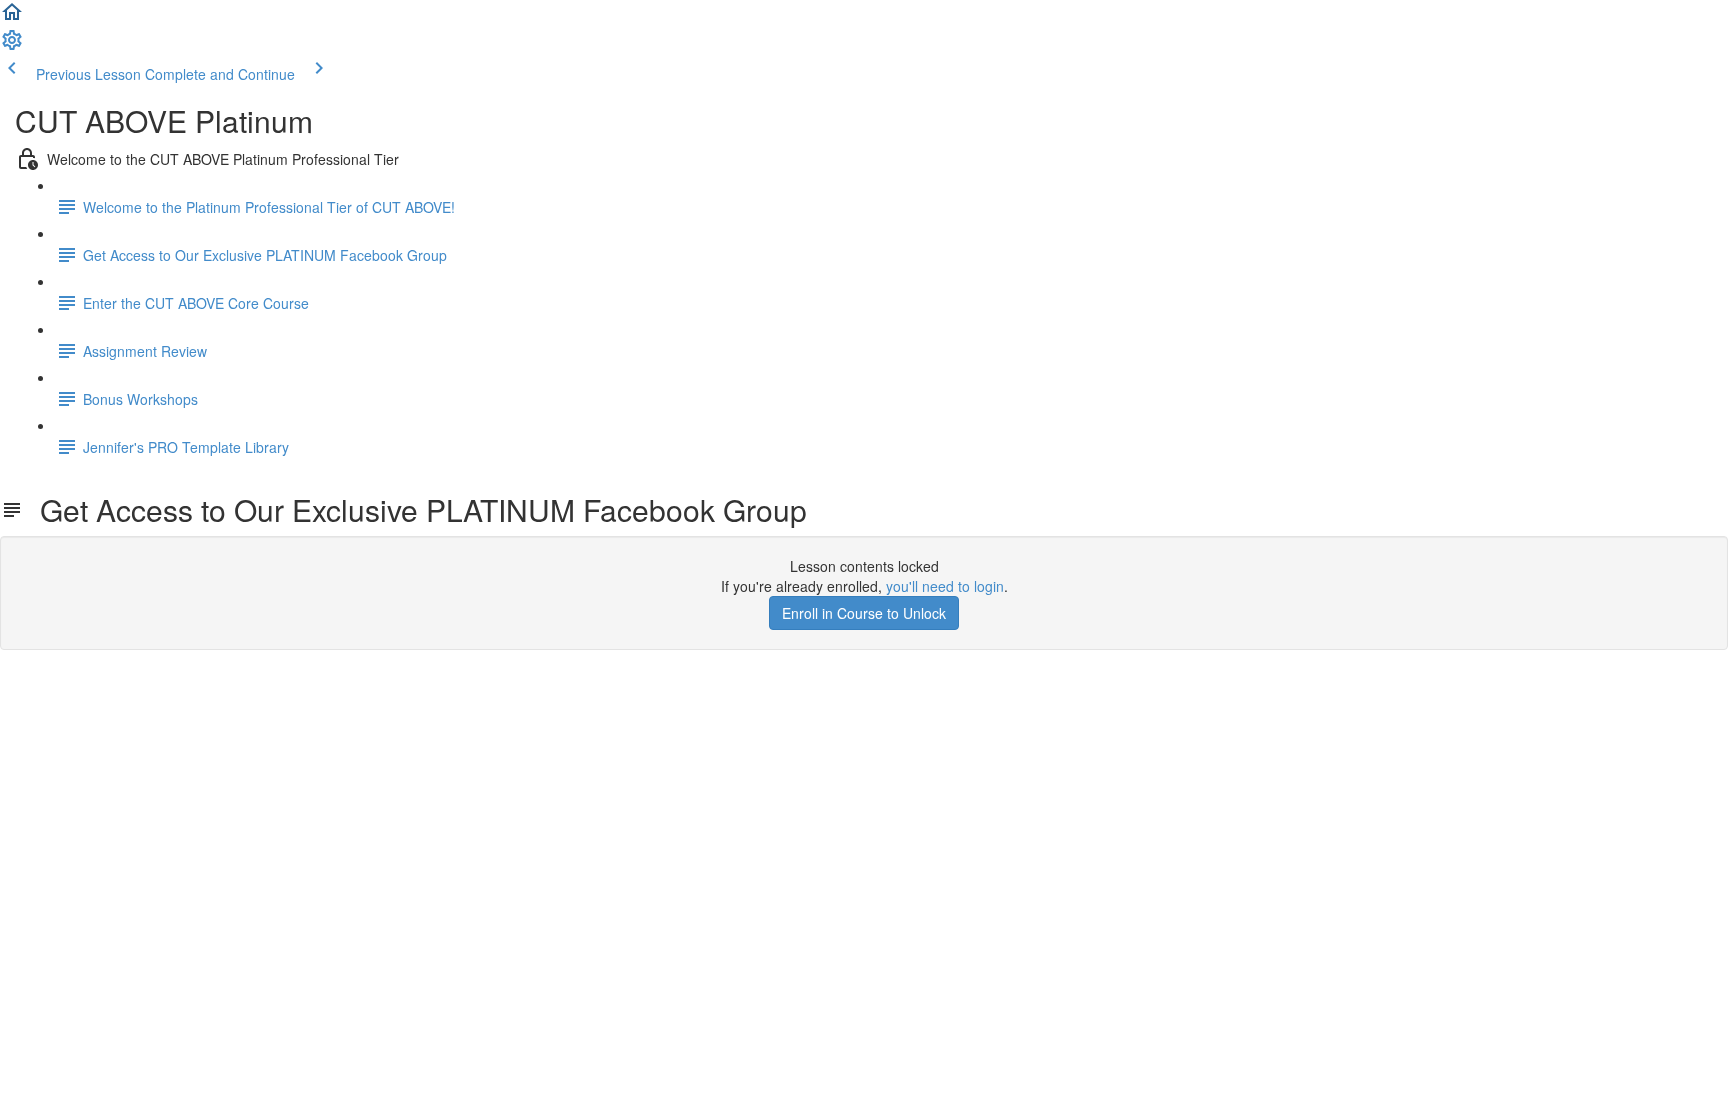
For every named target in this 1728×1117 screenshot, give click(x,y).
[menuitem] (12, 46)
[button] (12, 18)
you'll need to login (945, 586)
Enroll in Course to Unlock (864, 613)
